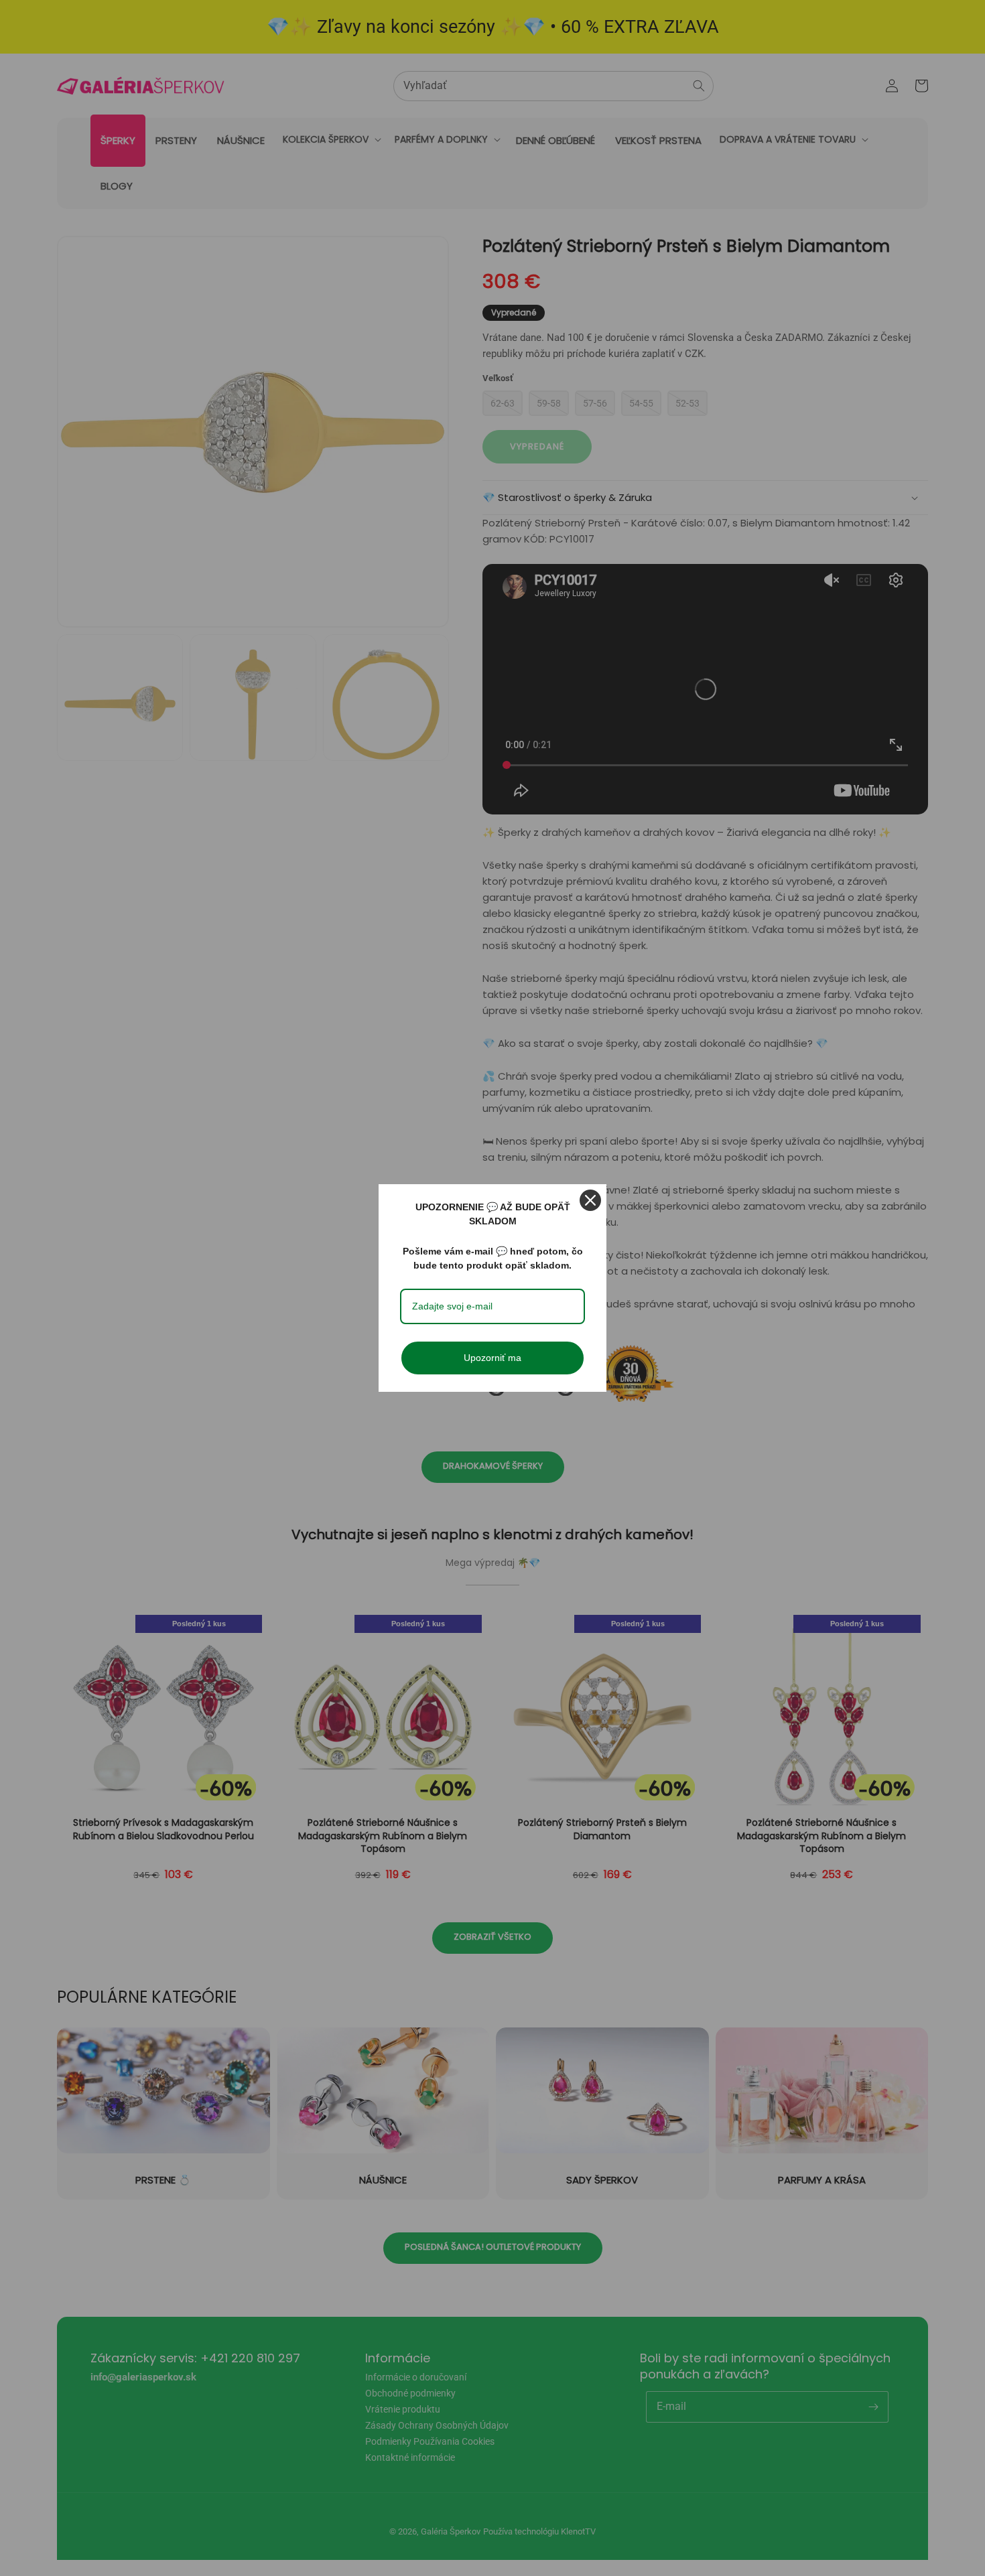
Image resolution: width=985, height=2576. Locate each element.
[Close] (590, 1200)
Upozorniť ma (492, 1358)
